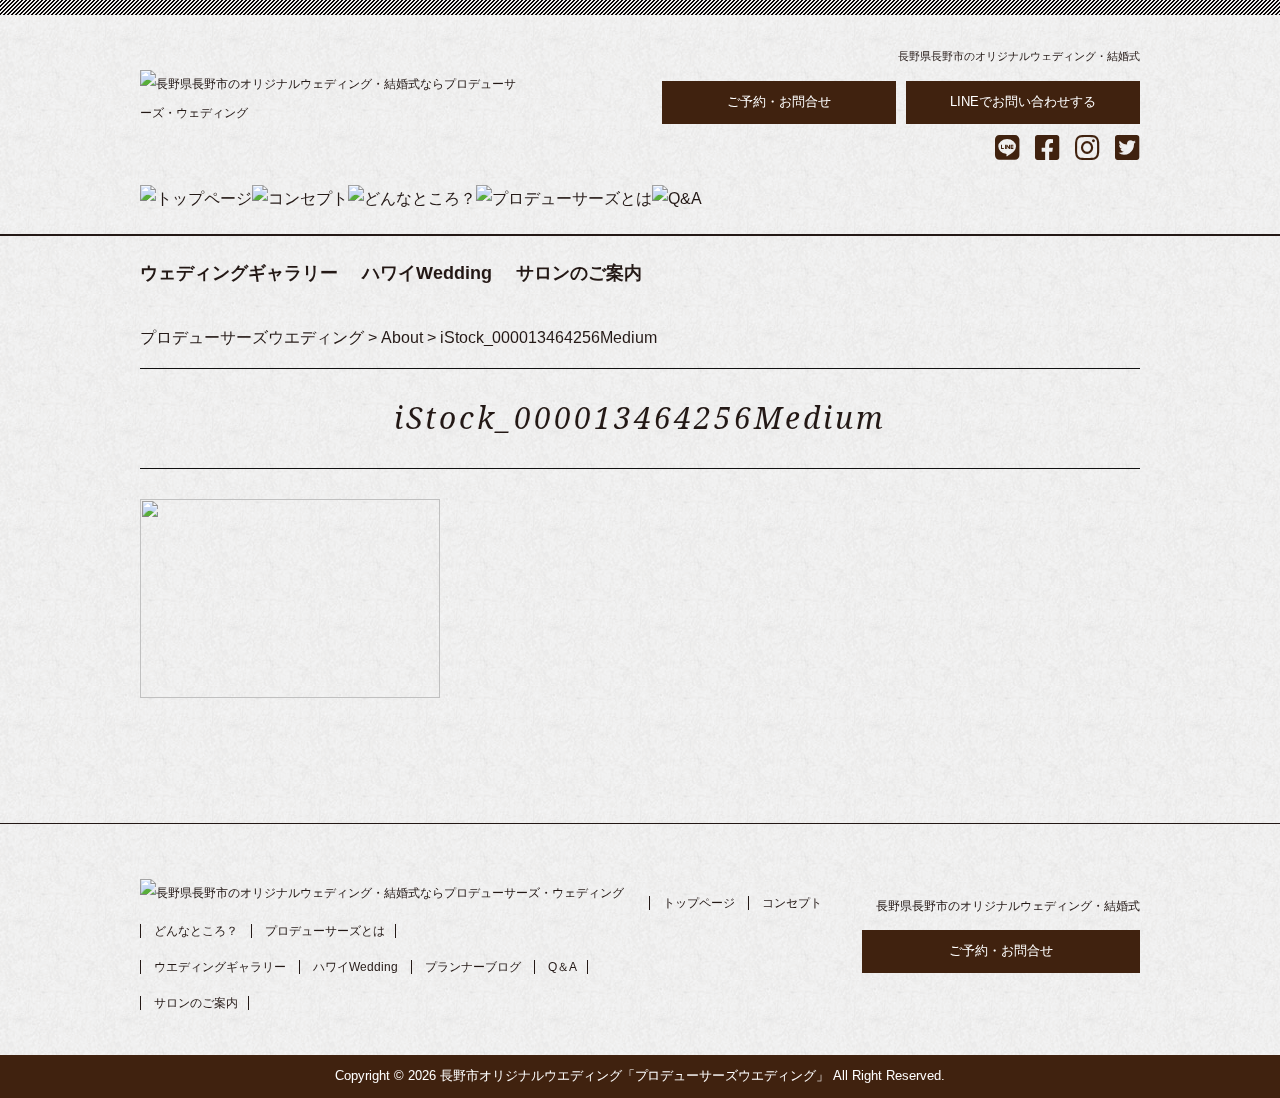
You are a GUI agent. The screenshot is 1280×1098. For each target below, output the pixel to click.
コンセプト (792, 903)
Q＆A (562, 967)
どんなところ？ (196, 931)
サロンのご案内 (579, 273)
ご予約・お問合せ (779, 101)
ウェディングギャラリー (239, 273)
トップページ (699, 903)
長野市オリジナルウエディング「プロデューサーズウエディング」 (635, 1075)
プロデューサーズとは (325, 931)
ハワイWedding (427, 273)
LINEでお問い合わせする (1023, 101)
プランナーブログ (473, 967)
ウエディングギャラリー (220, 967)
